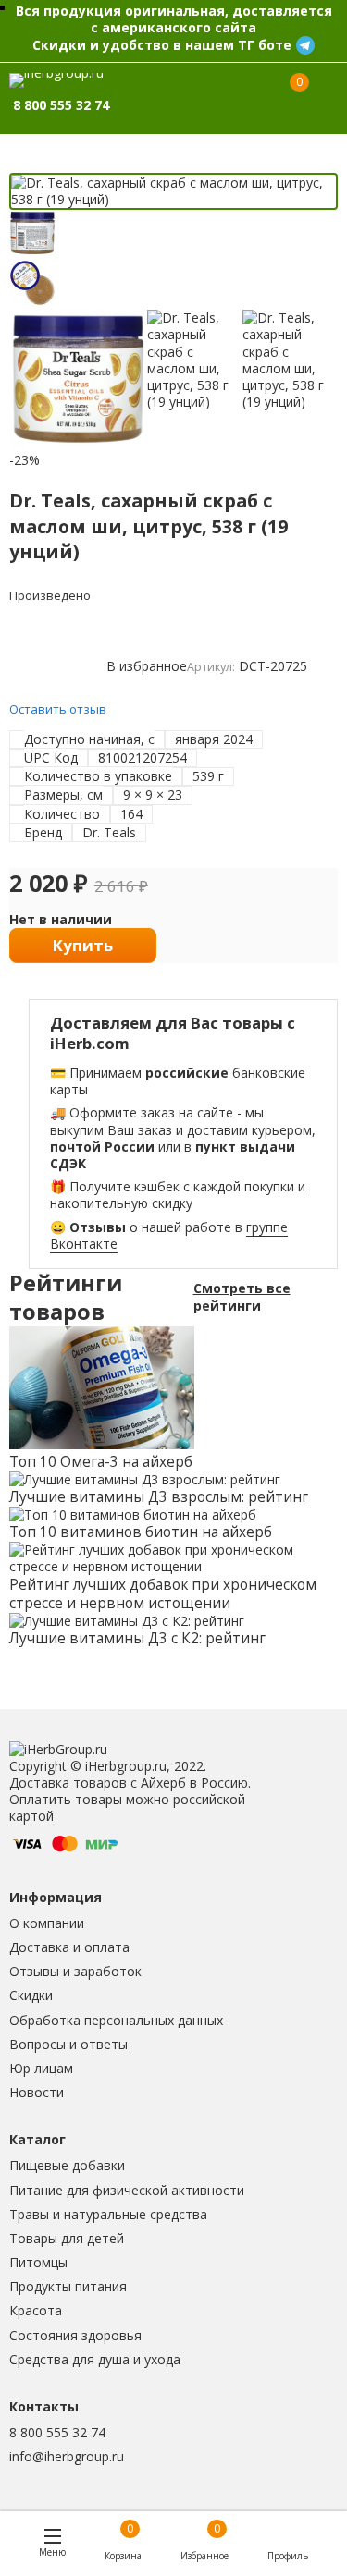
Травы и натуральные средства (108, 2214)
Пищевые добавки (67, 2165)
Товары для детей (67, 2238)
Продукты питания (68, 2286)
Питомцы (38, 2262)
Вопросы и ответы (68, 2044)
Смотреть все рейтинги (242, 1297)
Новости (37, 2092)
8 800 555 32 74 (57, 2432)
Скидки (31, 1995)
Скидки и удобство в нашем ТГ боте (162, 45)
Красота (36, 2310)
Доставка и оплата (69, 1947)
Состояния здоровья (75, 2335)
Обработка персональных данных (116, 2020)
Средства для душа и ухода (95, 2359)
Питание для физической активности (127, 2190)
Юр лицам (41, 2068)
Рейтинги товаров (66, 1298)
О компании (47, 1923)
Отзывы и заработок (75, 1971)
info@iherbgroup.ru (67, 2456)
